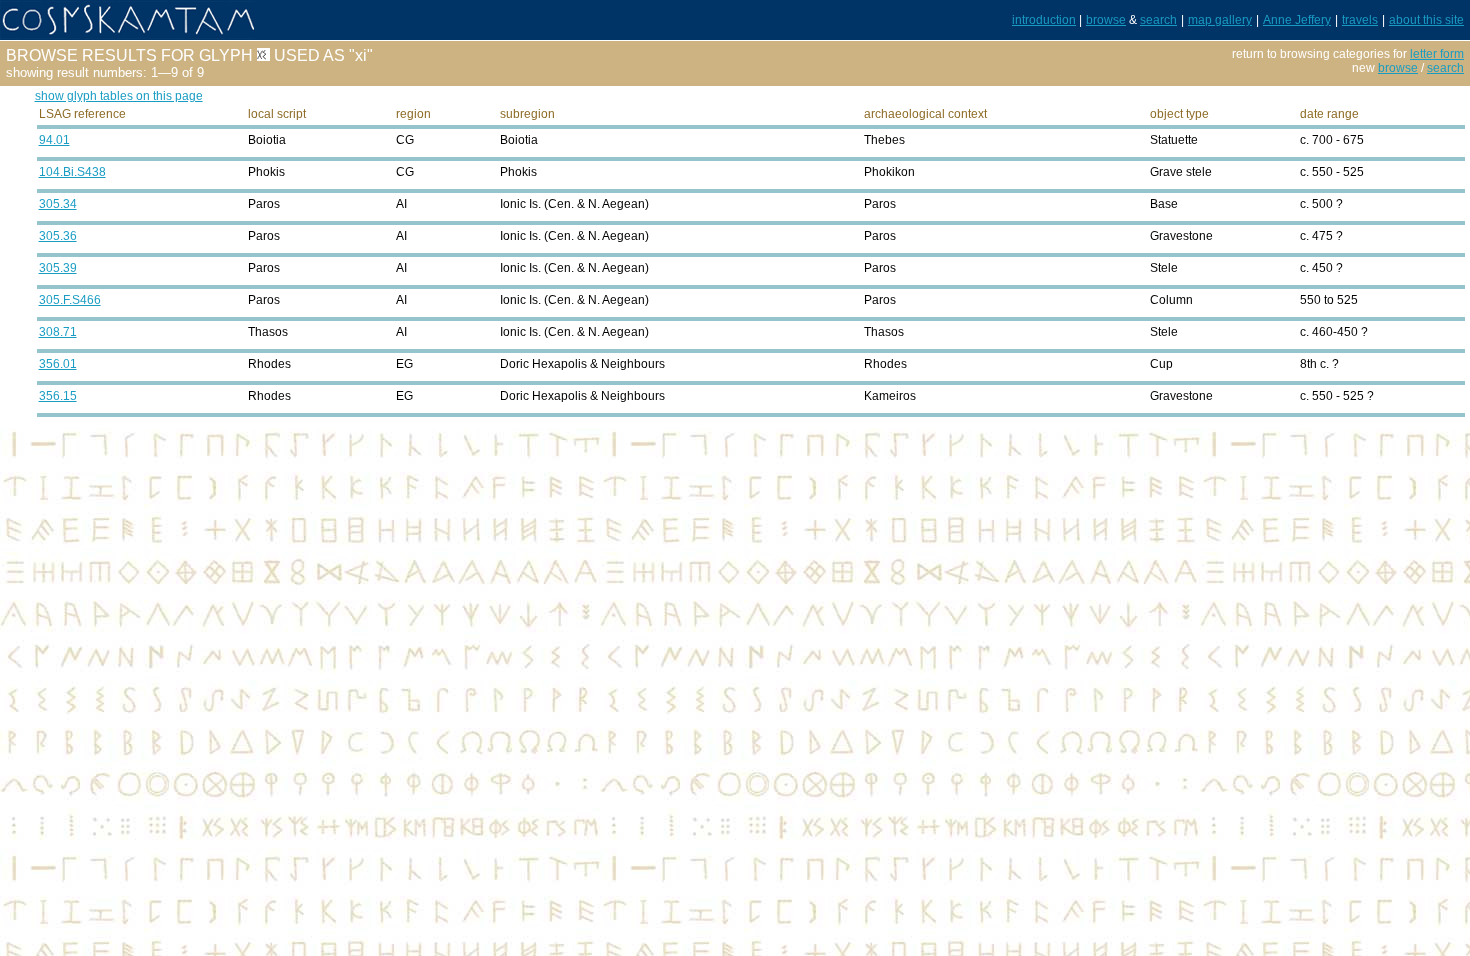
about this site (1426, 20)
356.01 (58, 364)
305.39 (58, 268)
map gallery (1220, 20)
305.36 (58, 236)
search (1158, 20)
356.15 (58, 396)
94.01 (54, 140)
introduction (1044, 20)
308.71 (58, 332)
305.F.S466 (70, 300)
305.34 (58, 204)
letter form (1437, 54)
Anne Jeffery (1297, 20)
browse (1106, 20)
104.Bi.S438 (72, 172)
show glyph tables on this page (119, 96)
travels (1360, 20)
